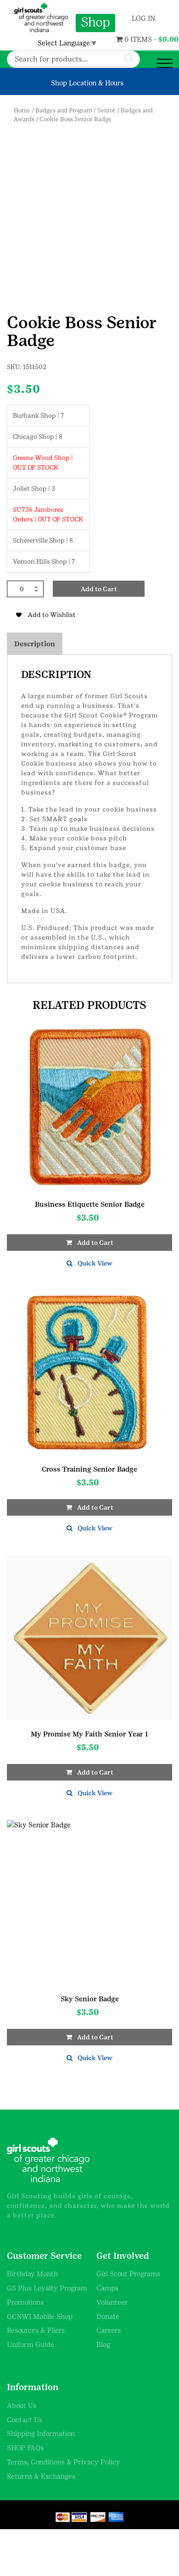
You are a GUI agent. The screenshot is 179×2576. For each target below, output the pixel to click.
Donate (108, 2316)
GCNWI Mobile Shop (40, 2316)
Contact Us (25, 2420)
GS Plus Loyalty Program (47, 2288)
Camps (107, 2288)
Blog (103, 2344)
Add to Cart (99, 589)
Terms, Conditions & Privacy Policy (64, 2462)
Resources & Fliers (36, 2330)
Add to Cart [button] (95, 1243)
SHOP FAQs (25, 2448)
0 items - (130, 39)
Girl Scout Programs (128, 2274)
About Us (22, 2405)
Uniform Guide (31, 2344)
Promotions (25, 2302)
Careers (109, 2330)
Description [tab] (35, 644)
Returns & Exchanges (41, 2476)
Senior (106, 110)
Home (22, 110)
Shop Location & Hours (87, 83)
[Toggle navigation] (165, 64)
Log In (143, 18)
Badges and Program (64, 110)
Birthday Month (32, 2274)
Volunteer (112, 2302)
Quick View (95, 1263)
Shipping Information (41, 2433)
